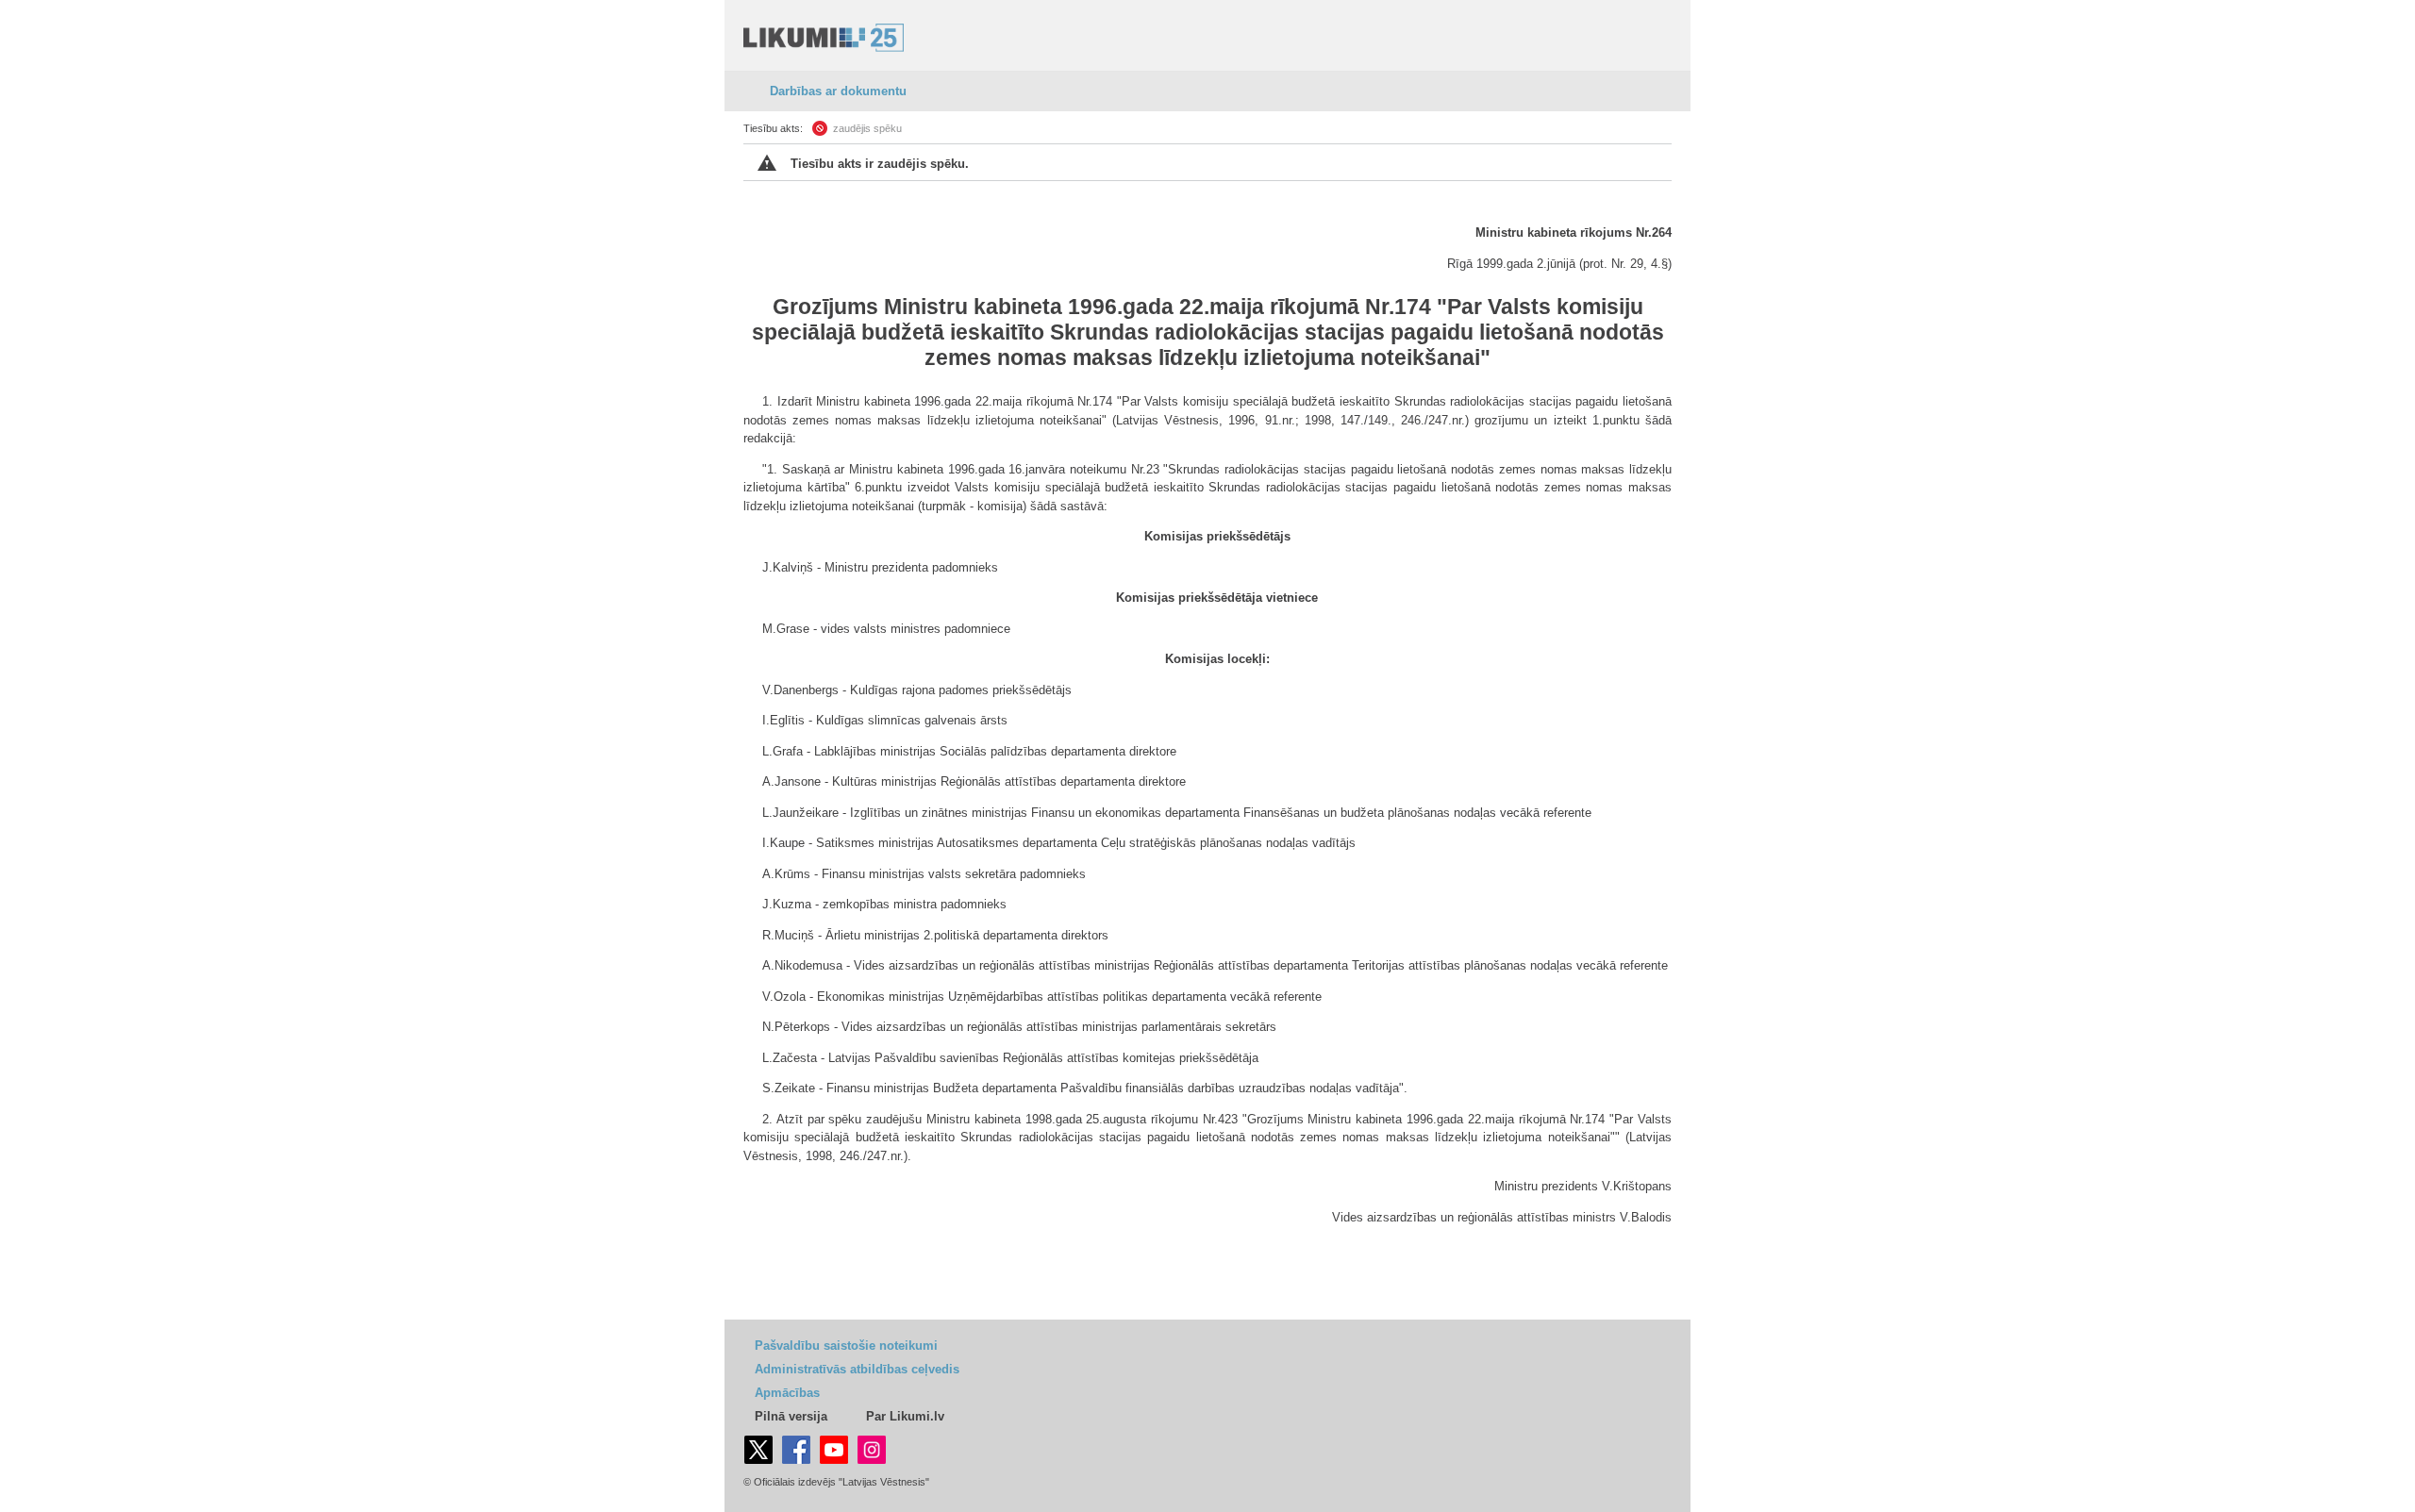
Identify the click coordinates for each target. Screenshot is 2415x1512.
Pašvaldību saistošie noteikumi (846, 1346)
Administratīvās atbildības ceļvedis (857, 1369)
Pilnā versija (791, 1416)
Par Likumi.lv (905, 1416)
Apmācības (787, 1393)
